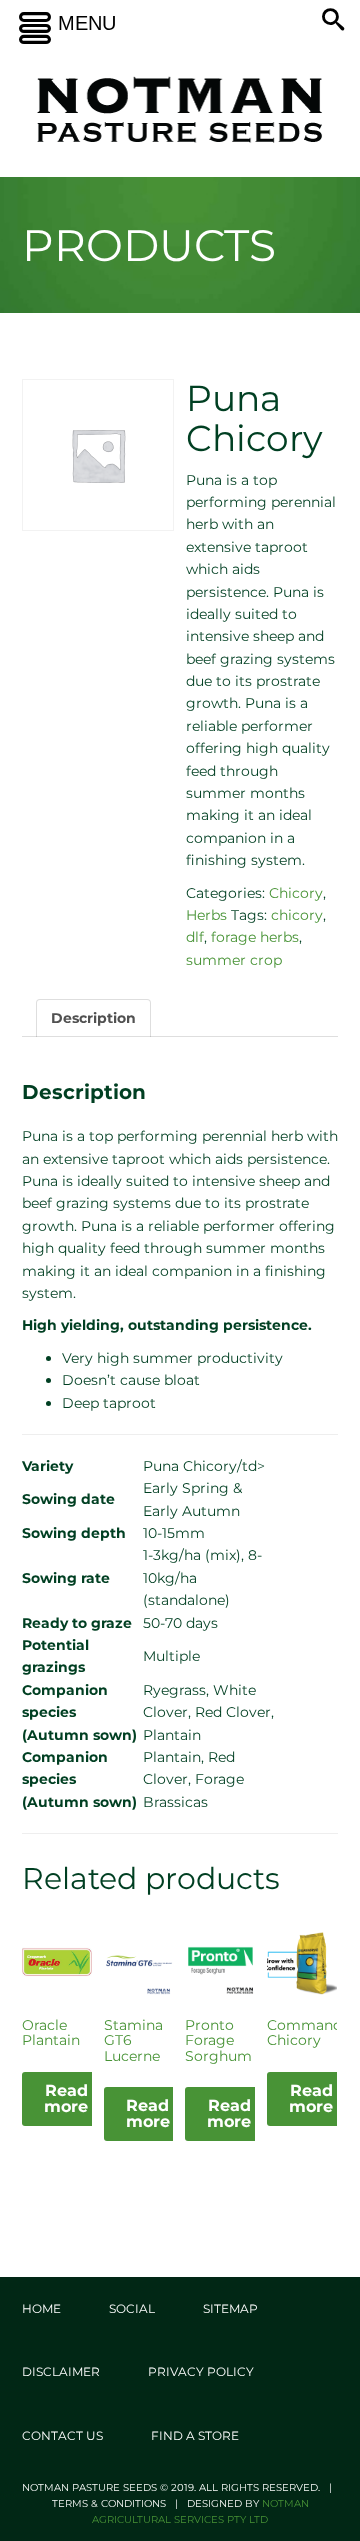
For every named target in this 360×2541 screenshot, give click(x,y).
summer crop (234, 960)
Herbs (206, 915)
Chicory (296, 893)
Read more (66, 2098)
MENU (87, 23)
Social (132, 2308)
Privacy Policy (201, 2371)
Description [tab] (93, 1018)
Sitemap (230, 2308)
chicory (297, 915)
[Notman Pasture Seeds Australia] (180, 109)
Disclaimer (61, 2371)
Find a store (195, 2435)
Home (41, 2308)
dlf (195, 937)
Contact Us (62, 2435)
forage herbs (255, 937)
